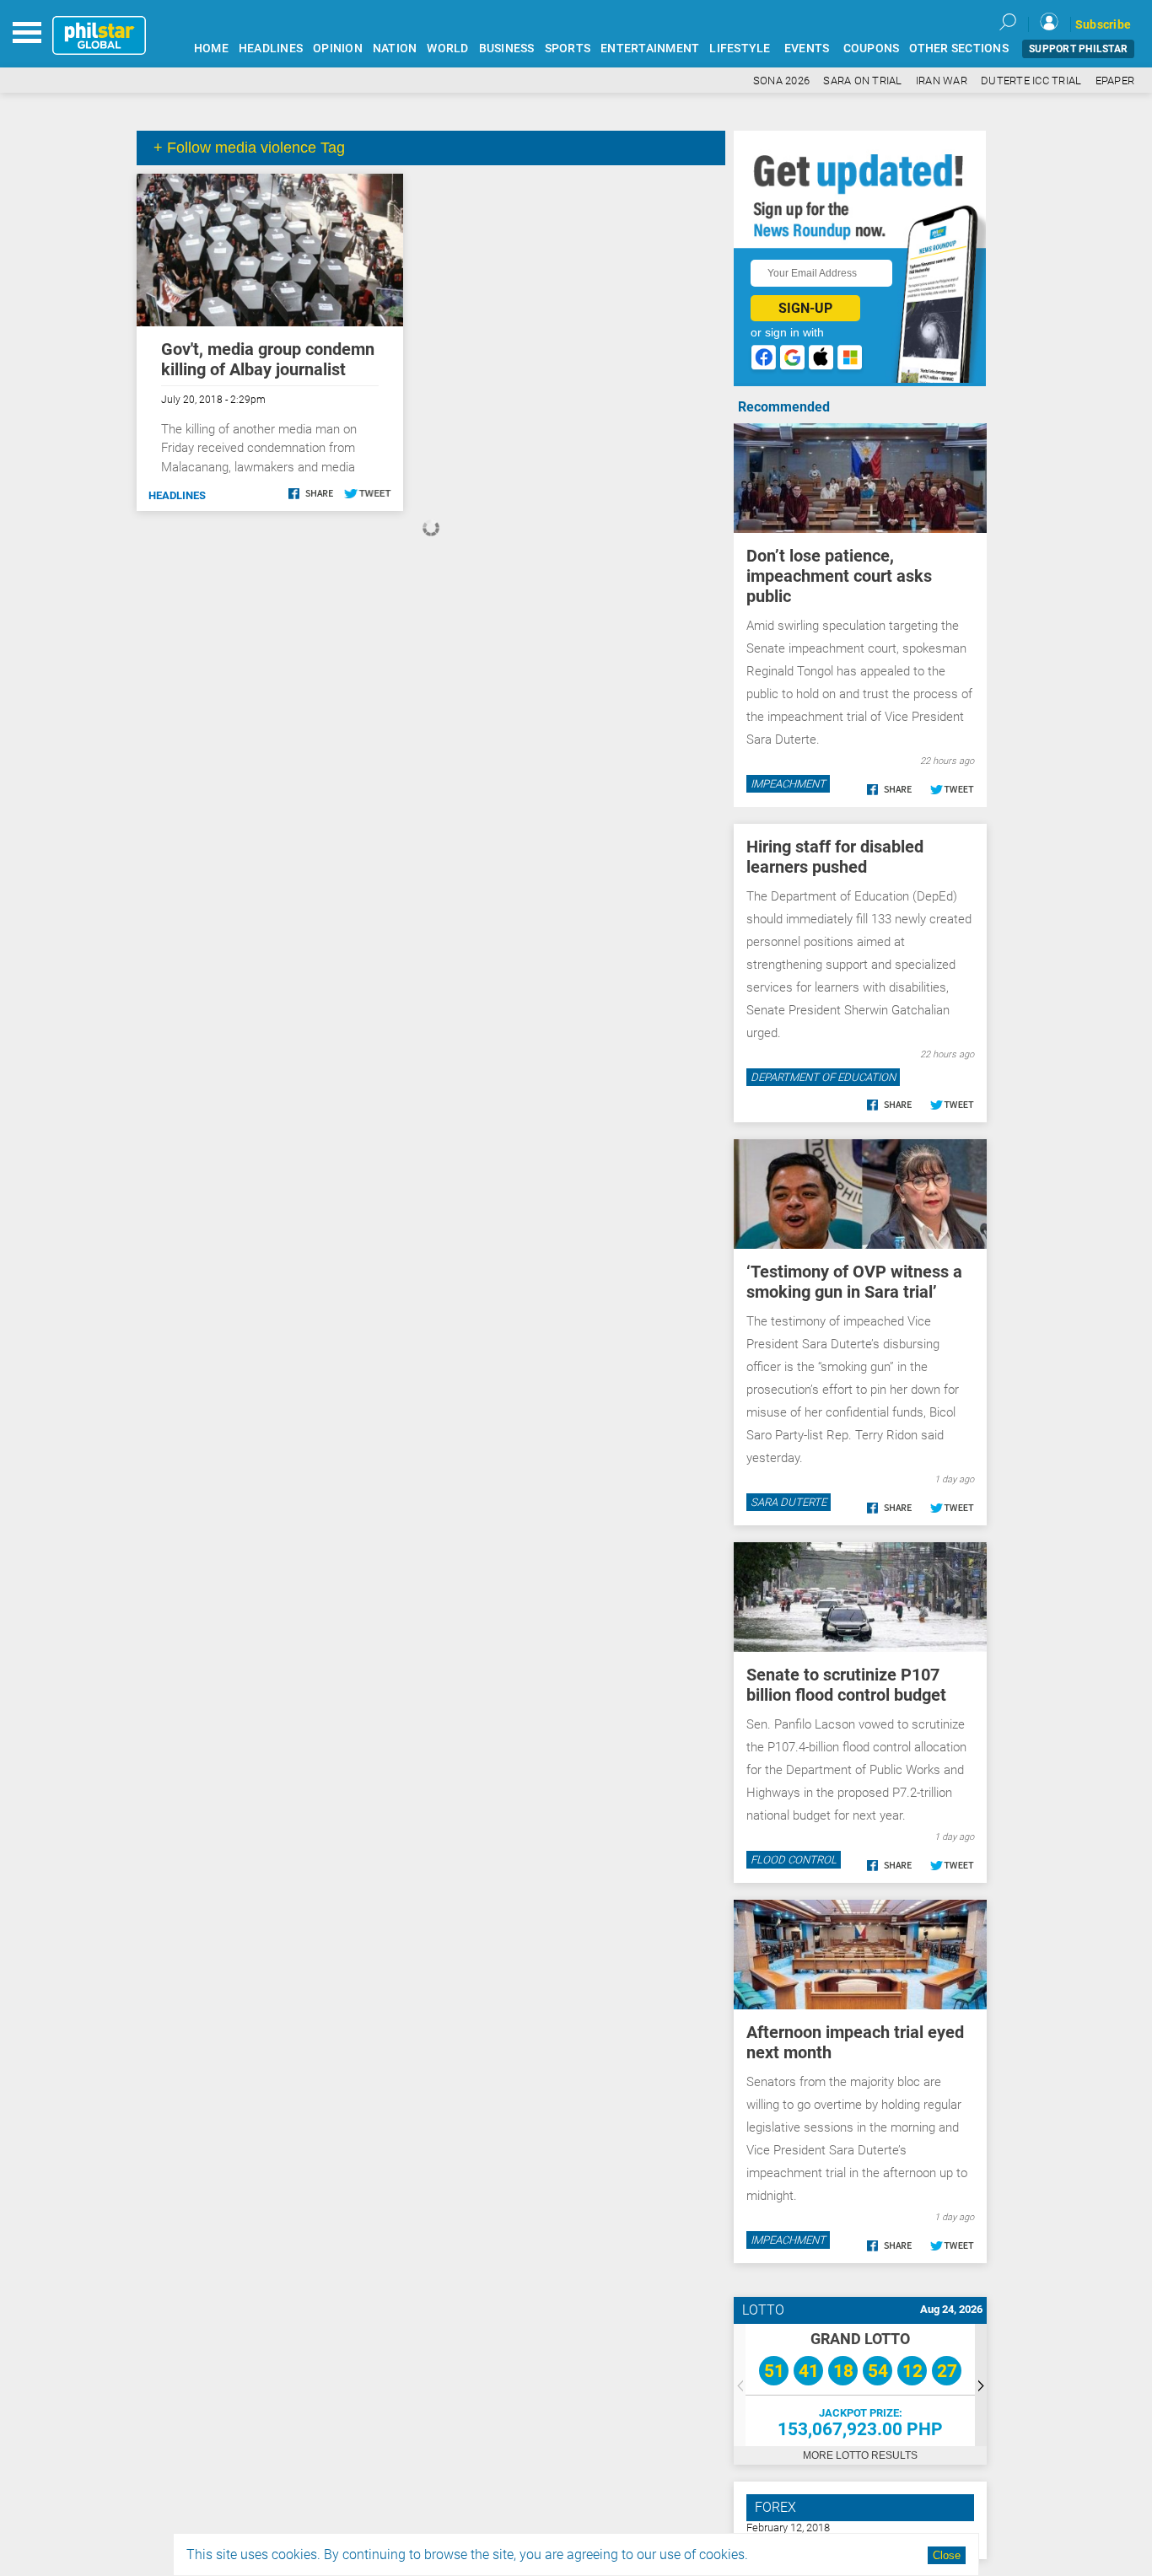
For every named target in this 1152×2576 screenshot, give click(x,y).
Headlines (177, 495)
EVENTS (807, 48)
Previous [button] (740, 2385)
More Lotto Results (860, 2455)
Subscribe (1103, 24)
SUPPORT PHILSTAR (1078, 49)
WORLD (447, 48)
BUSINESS (507, 48)
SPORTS (568, 48)
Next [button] (981, 2385)
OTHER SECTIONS (959, 48)
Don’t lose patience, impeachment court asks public (839, 576)
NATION (395, 48)
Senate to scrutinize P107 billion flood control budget (846, 1685)
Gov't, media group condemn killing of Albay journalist (268, 359)
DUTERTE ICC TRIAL (1031, 81)
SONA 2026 (781, 81)
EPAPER (1115, 81)
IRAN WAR (942, 81)
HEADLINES (271, 48)
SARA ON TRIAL (862, 81)
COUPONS (872, 48)
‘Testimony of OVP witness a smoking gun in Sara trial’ (854, 1282)
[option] (860, 2385)
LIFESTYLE (740, 48)
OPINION (338, 48)
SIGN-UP (805, 308)
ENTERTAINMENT (650, 48)
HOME (211, 48)
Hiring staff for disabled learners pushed (835, 857)
